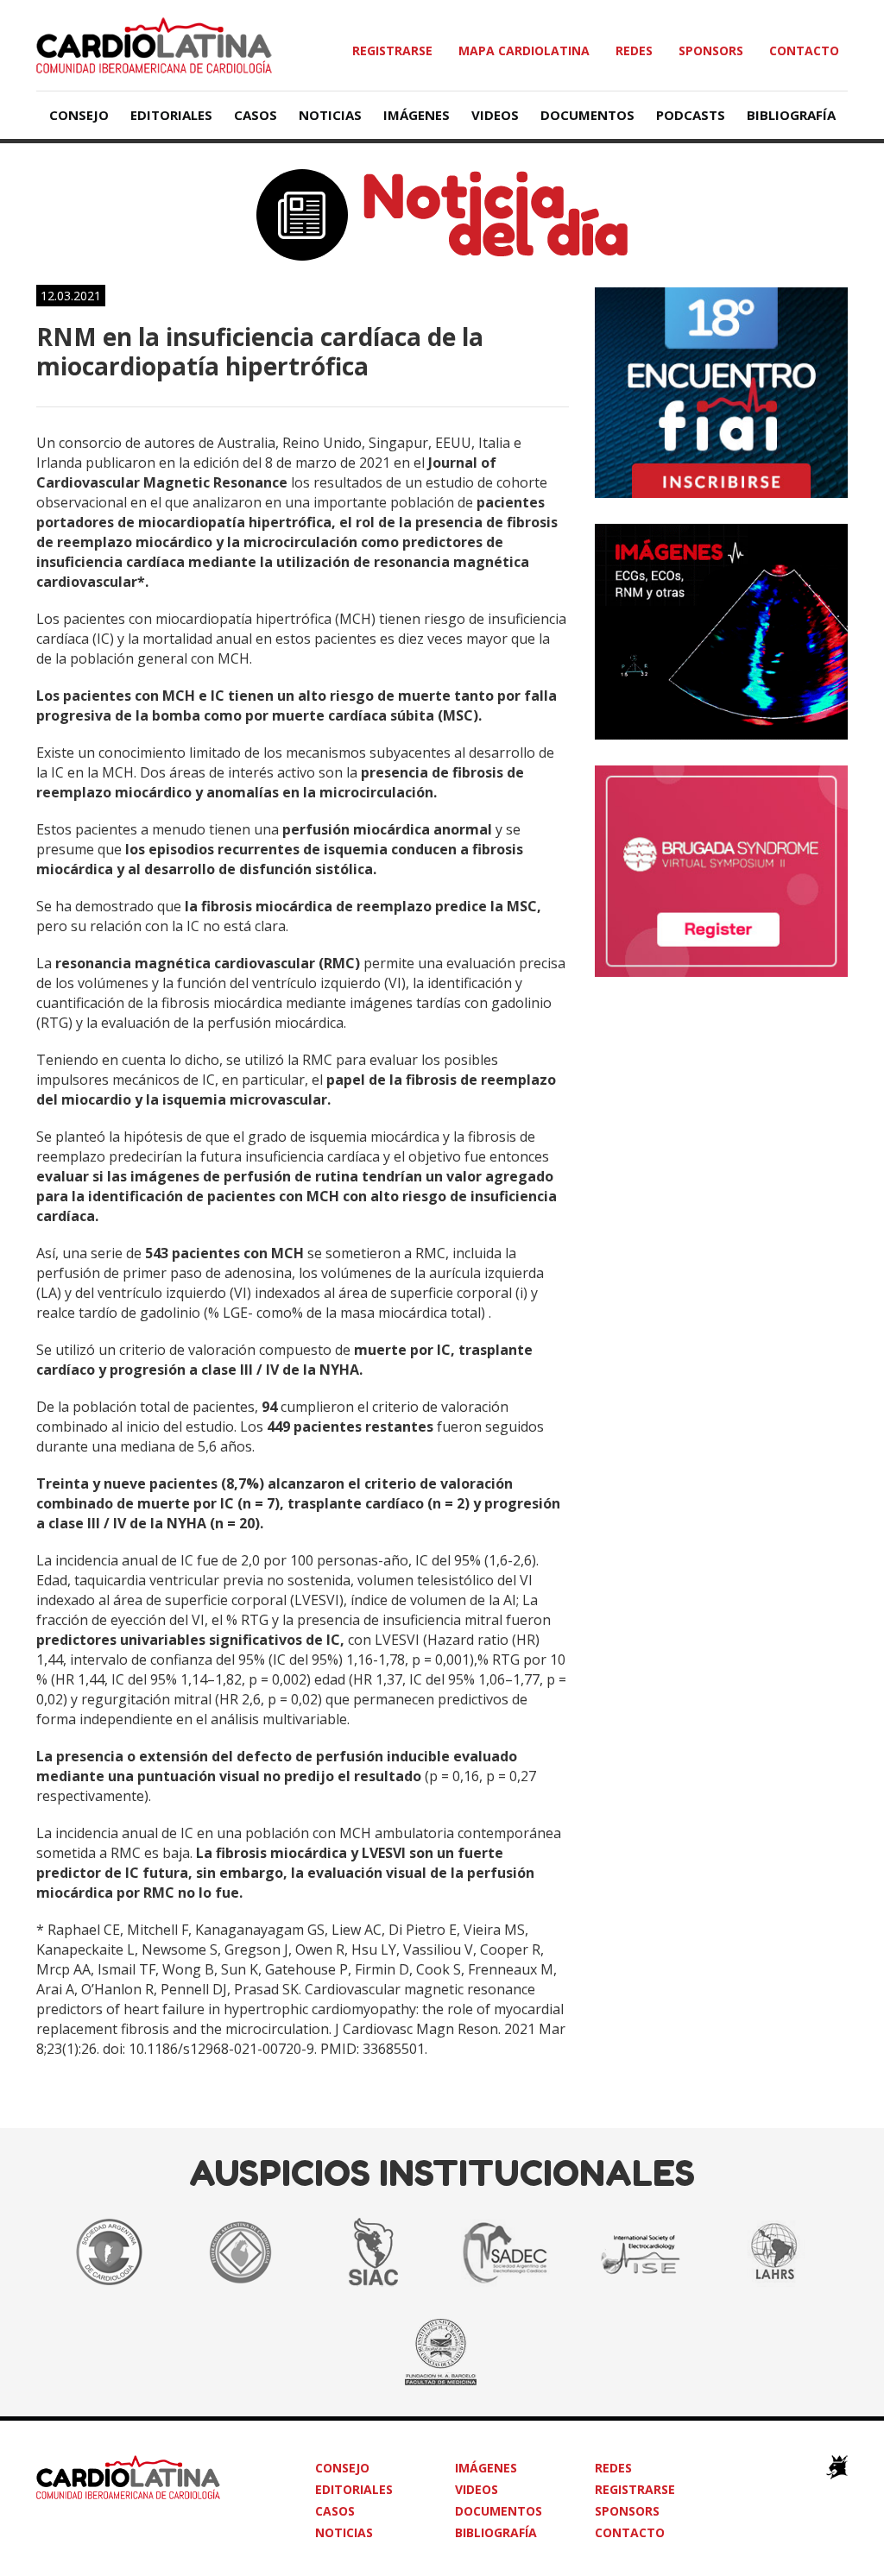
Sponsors (711, 50)
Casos (256, 115)
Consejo (79, 115)
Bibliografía (791, 115)
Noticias (330, 115)
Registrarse (392, 50)
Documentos (587, 115)
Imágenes (417, 115)
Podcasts (691, 115)
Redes (634, 50)
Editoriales (171, 115)
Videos (495, 115)
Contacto (804, 50)
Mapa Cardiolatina (524, 50)
